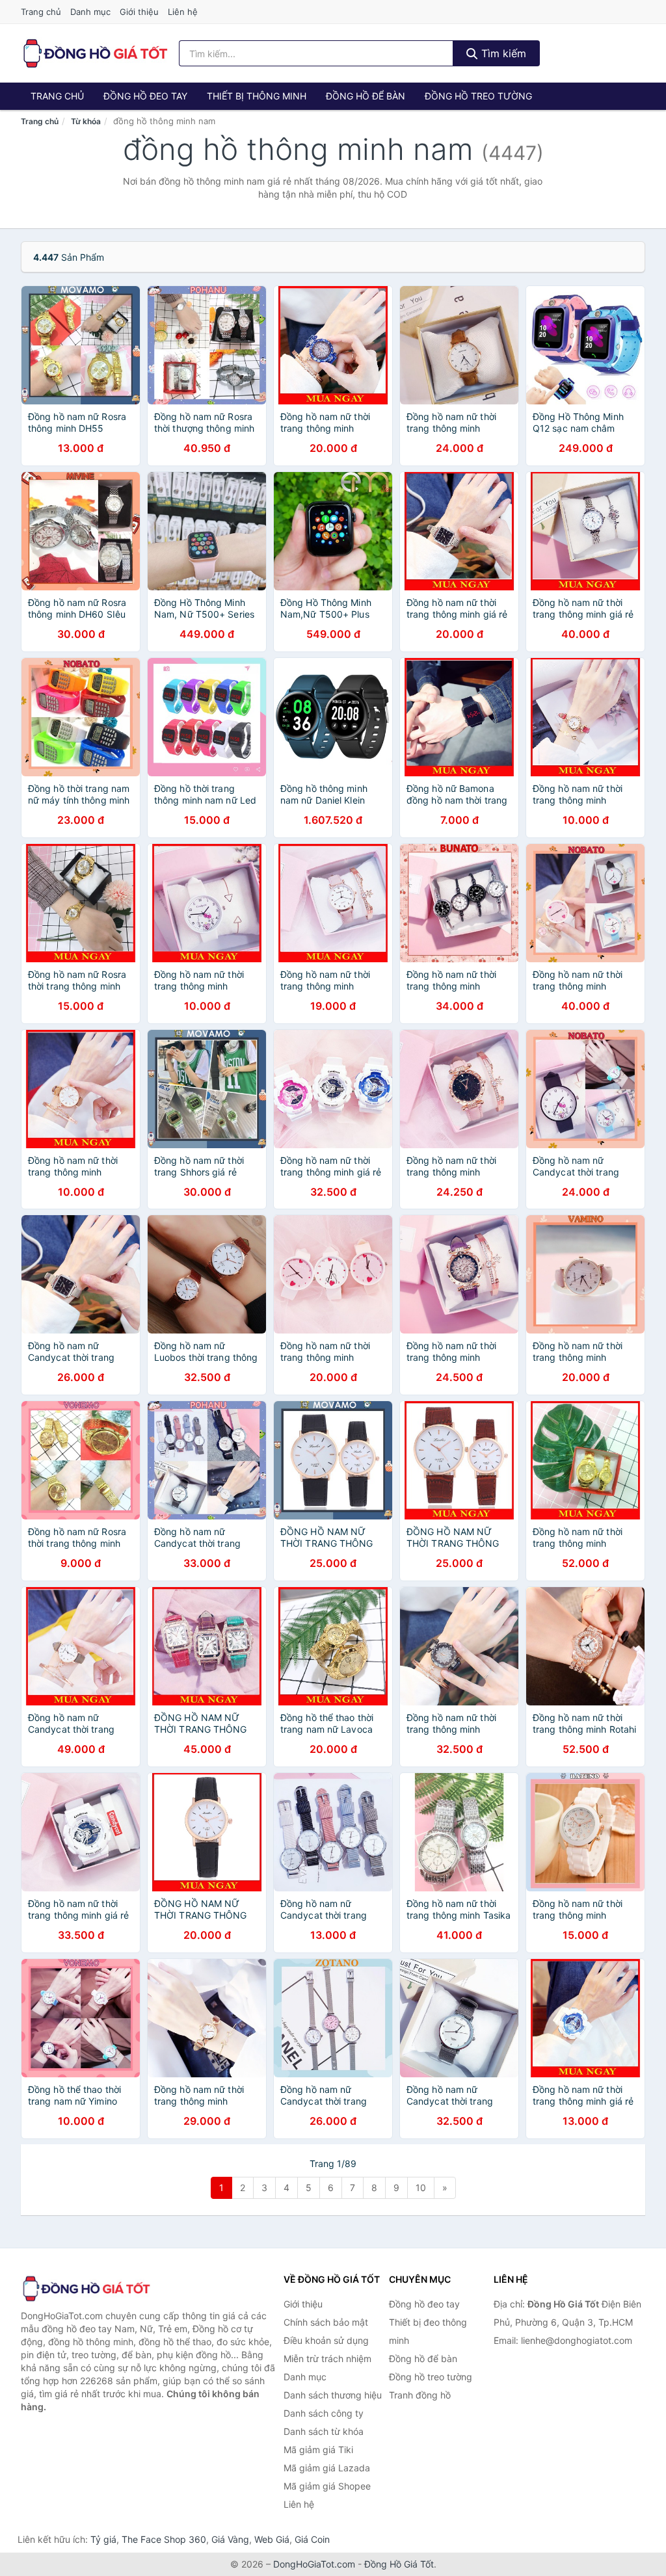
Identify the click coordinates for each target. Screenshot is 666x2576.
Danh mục (90, 12)
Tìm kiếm (502, 53)
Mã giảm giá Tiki (318, 2450)
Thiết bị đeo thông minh (428, 2331)
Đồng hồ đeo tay (145, 96)
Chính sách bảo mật (326, 2322)
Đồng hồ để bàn (366, 96)
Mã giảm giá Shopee (327, 2486)
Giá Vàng (230, 2539)
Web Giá (272, 2539)
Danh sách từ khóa (324, 2431)
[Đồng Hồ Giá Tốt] (86, 2289)
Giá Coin (312, 2539)
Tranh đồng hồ (420, 2395)
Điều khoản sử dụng (326, 2340)
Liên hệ (183, 12)
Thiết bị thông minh (257, 96)
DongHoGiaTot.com (314, 2564)
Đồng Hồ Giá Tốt (399, 2564)
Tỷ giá (103, 2539)
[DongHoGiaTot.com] (95, 53)
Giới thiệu (139, 12)
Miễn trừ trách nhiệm (327, 2359)
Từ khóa (86, 121)
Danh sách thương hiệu (333, 2395)
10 (421, 2188)
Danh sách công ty (324, 2413)
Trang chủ (41, 12)
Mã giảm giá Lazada (327, 2468)
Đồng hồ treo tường (478, 96)
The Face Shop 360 (164, 2539)
